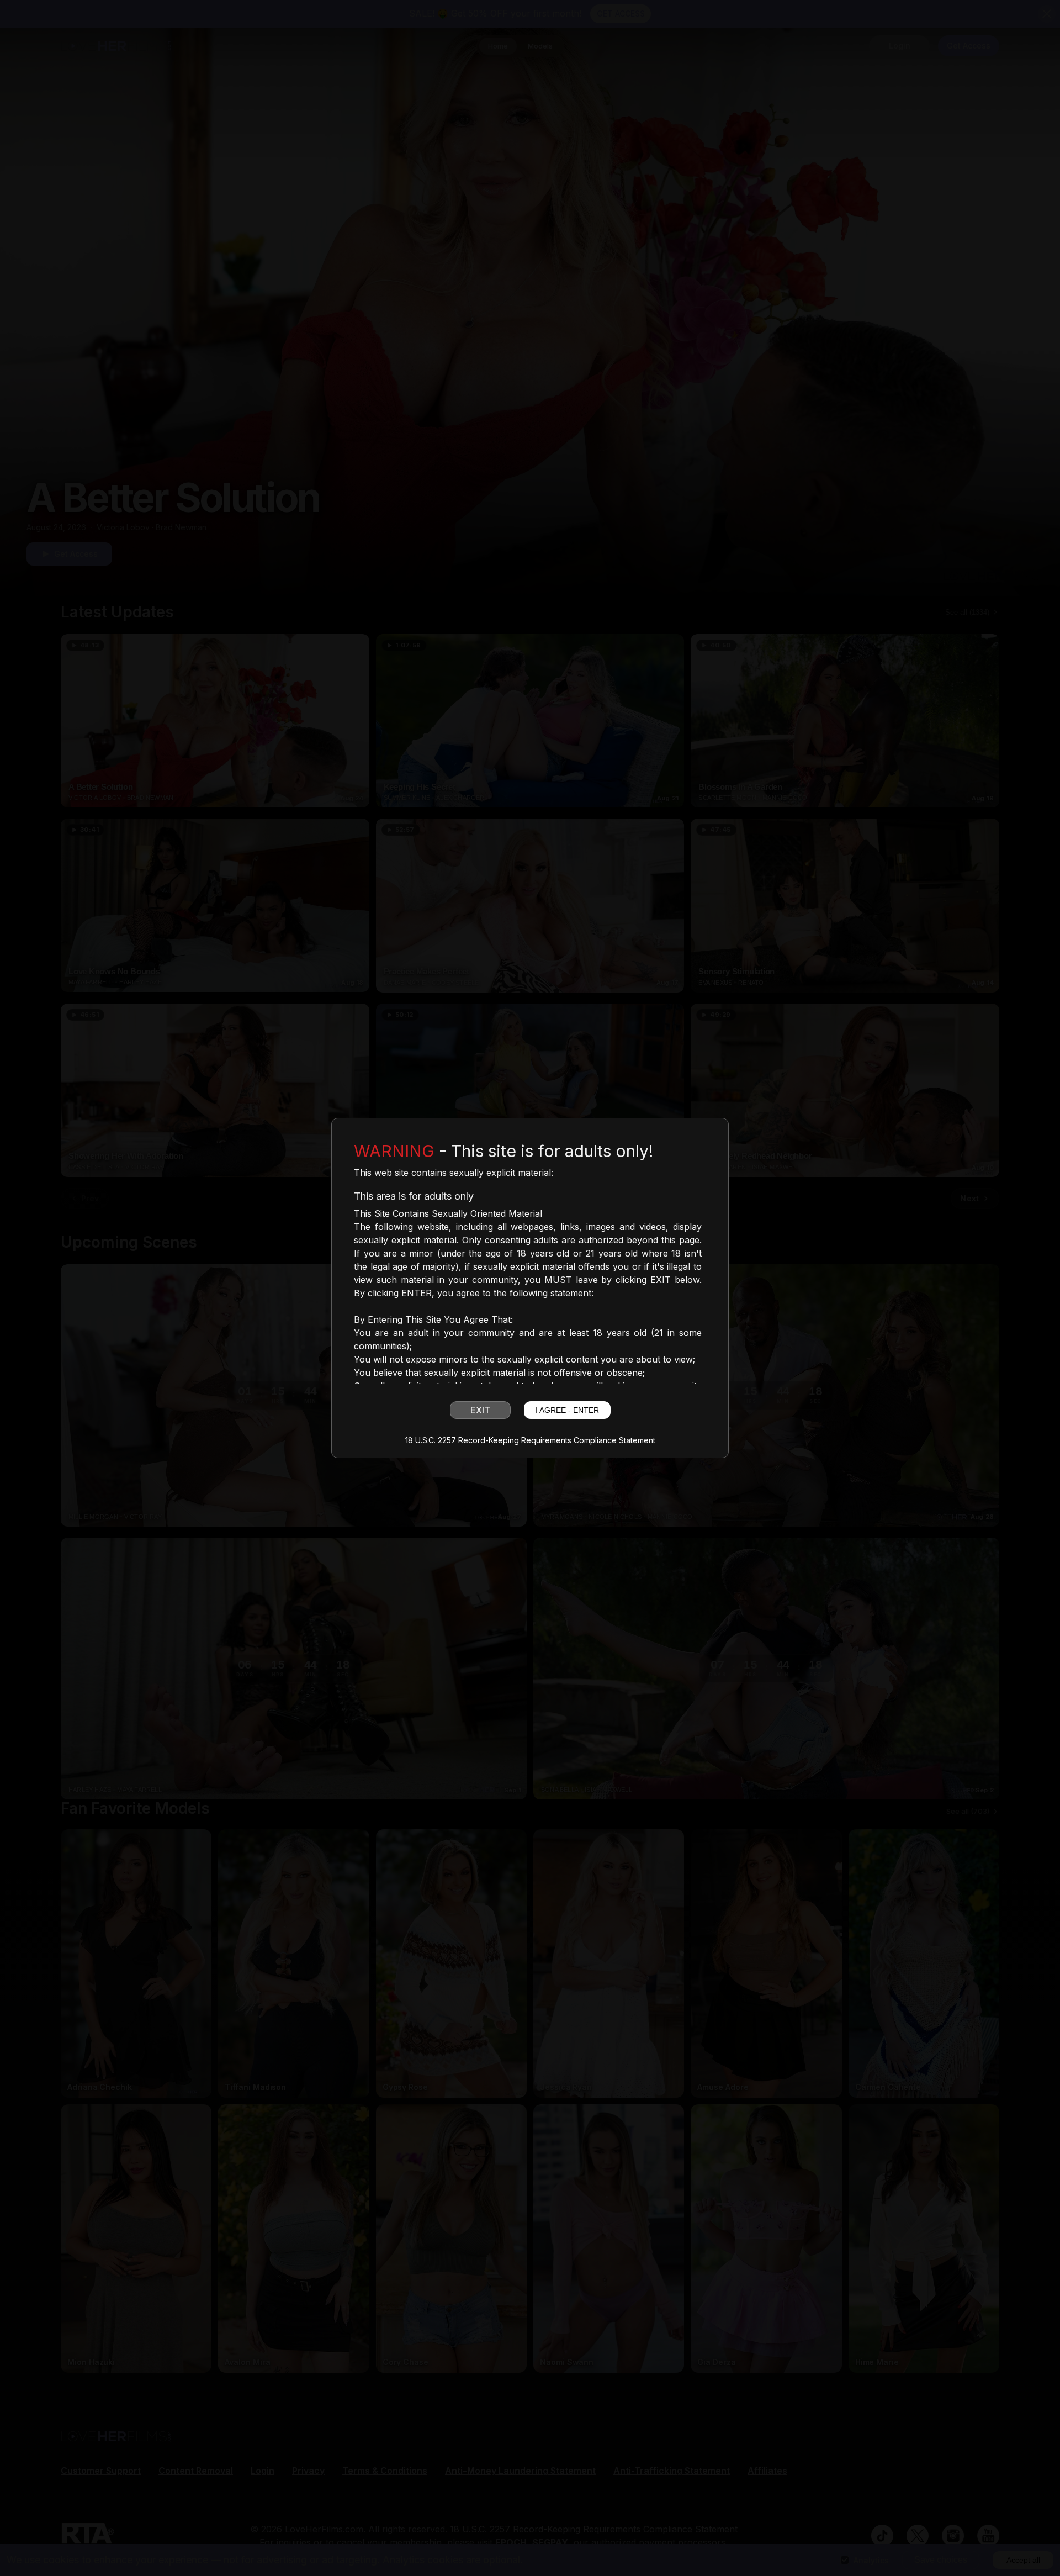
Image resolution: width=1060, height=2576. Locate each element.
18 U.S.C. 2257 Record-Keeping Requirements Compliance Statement (530, 1440)
